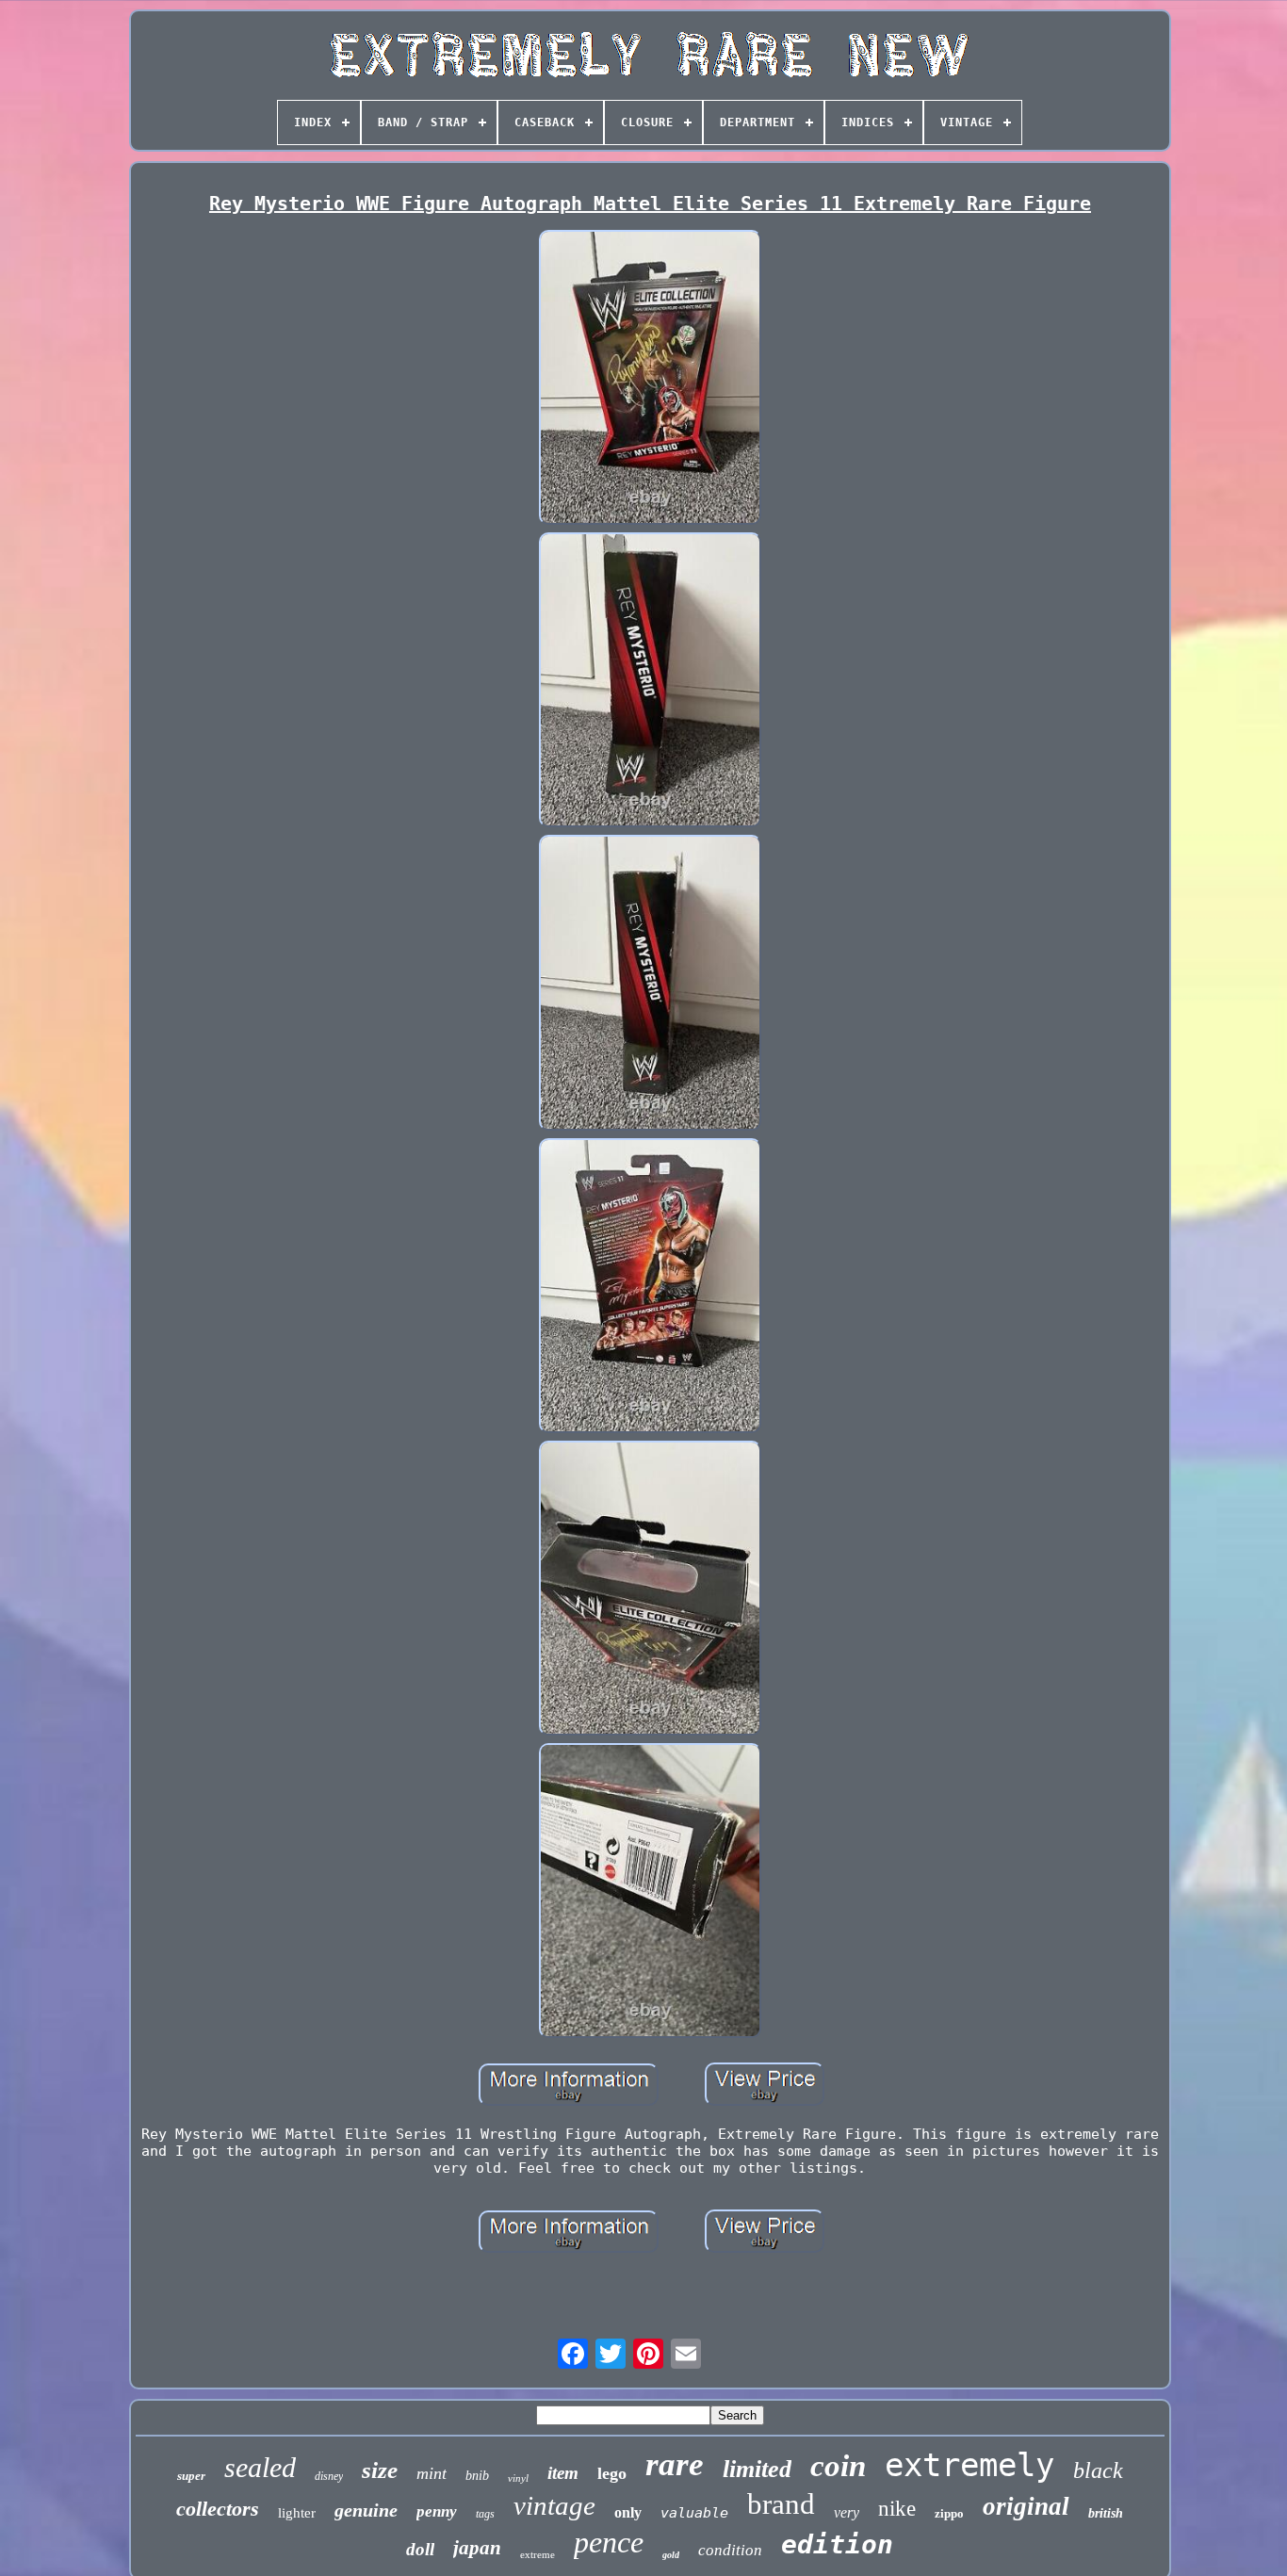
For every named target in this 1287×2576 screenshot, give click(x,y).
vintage (554, 2505)
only (628, 2512)
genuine (366, 2510)
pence (609, 2542)
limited (757, 2469)
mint (432, 2473)
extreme (538, 2554)
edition (837, 2544)
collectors (218, 2509)
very (847, 2512)
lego (612, 2473)
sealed (260, 2467)
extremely (969, 2465)
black (1098, 2470)
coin (838, 2466)
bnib (477, 2476)
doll (420, 2549)
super (191, 2476)
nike (897, 2509)
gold (671, 2555)
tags (485, 2514)
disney (329, 2476)
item (563, 2473)
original (1026, 2506)
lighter (297, 2513)
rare (675, 2464)
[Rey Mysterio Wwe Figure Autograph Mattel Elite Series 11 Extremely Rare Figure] (650, 379)
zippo (949, 2513)
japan (477, 2548)
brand (781, 2504)
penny (437, 2511)
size (380, 2470)
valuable (694, 2513)
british (1106, 2513)
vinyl (518, 2478)
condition (730, 2550)
